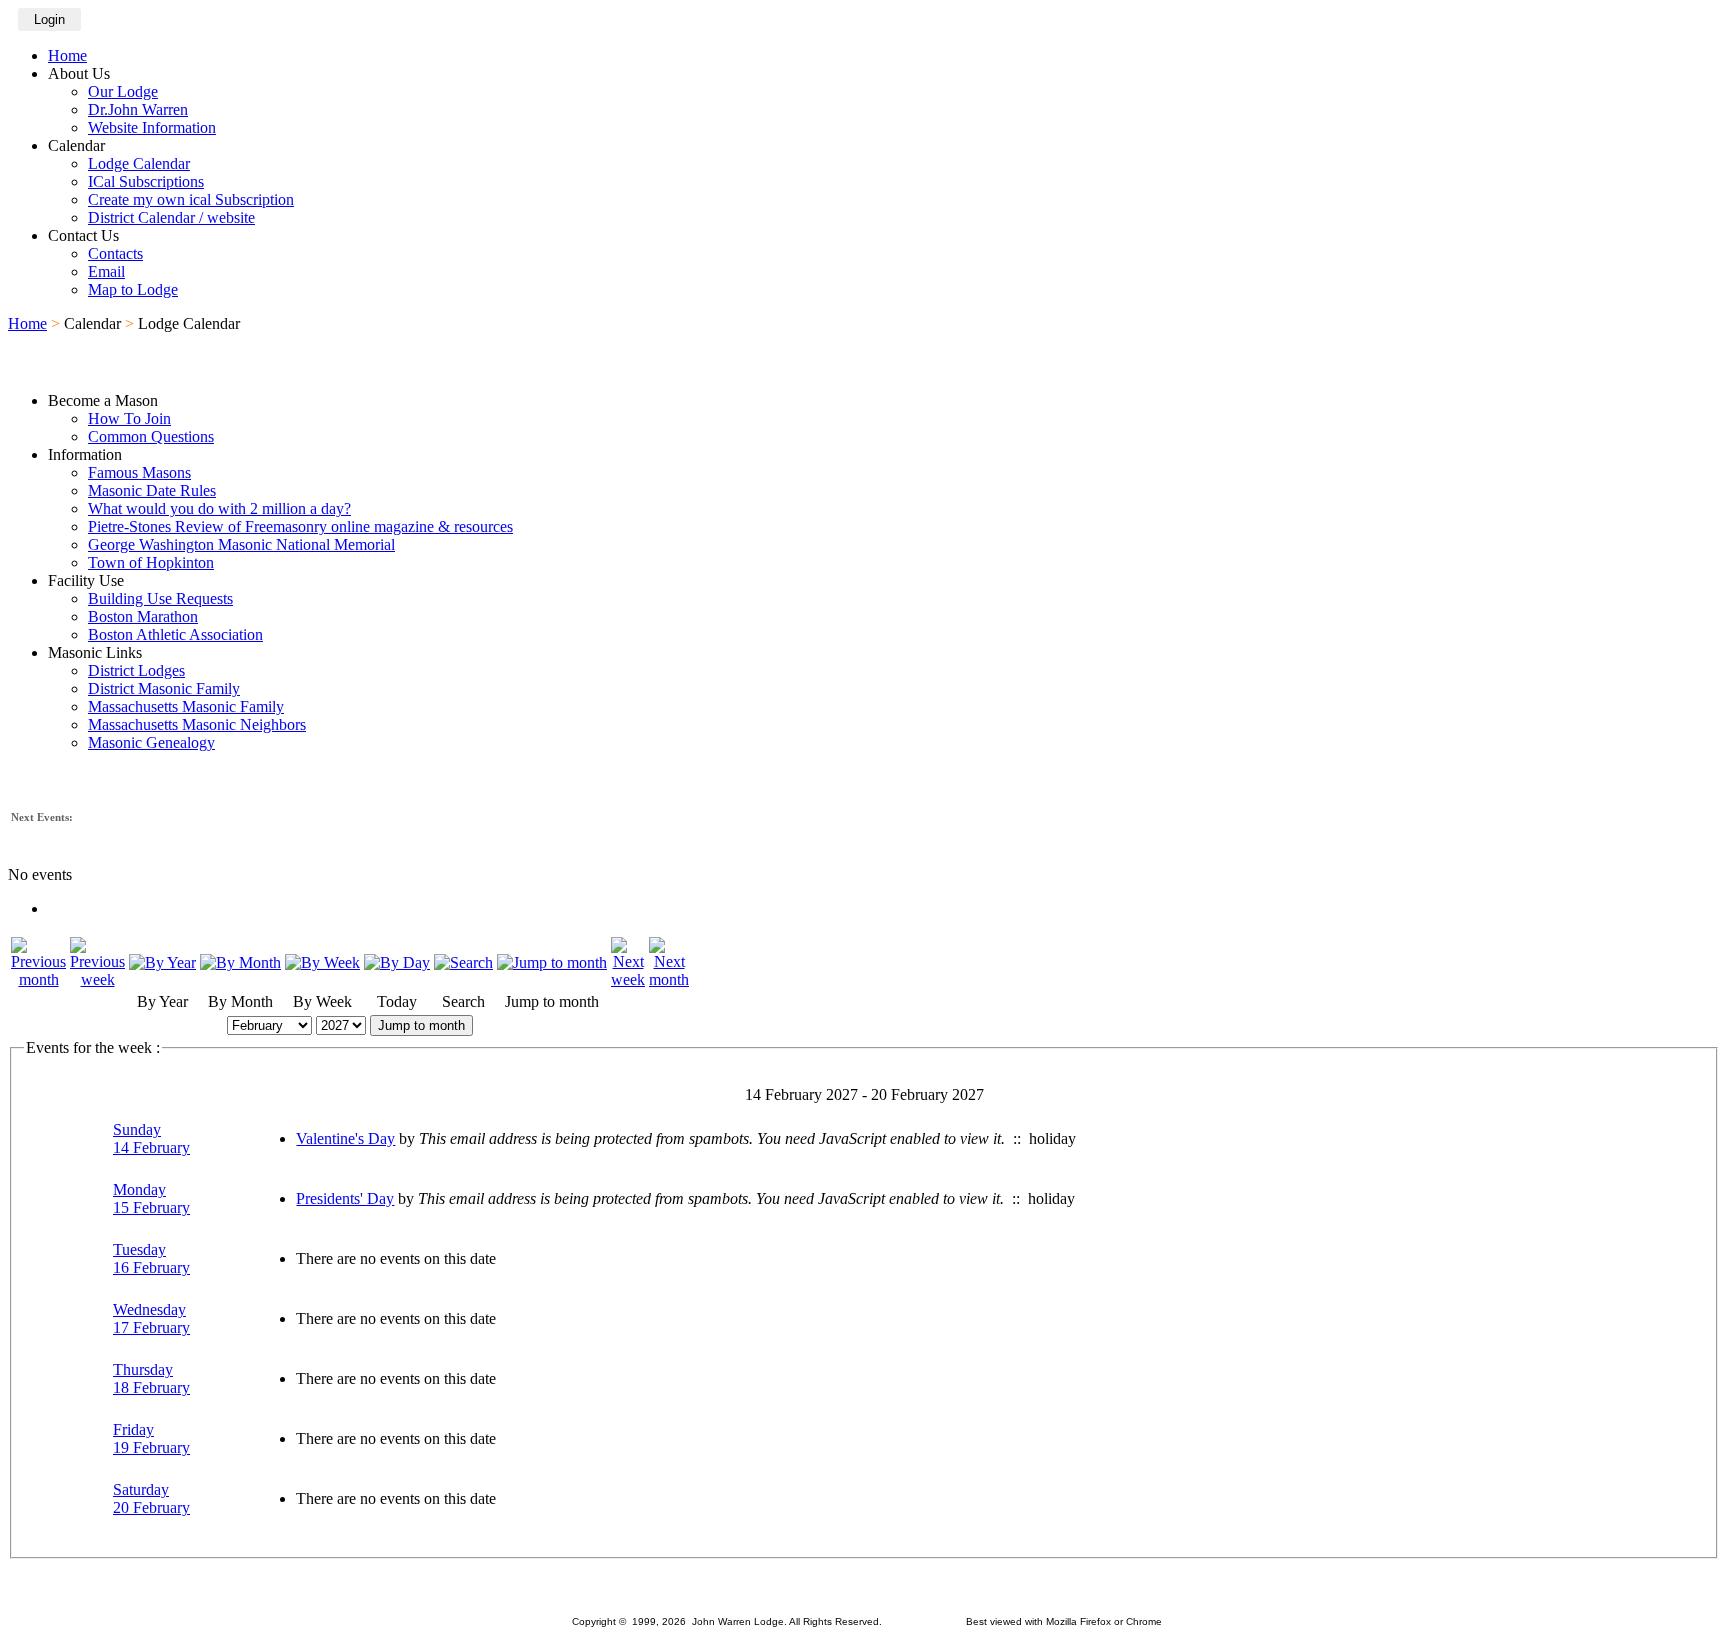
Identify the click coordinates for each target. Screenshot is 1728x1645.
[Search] (463, 962)
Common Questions (151, 436)
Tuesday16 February (151, 1258)
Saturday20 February (151, 1498)
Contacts (115, 253)
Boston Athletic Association (175, 634)
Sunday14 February (151, 1138)
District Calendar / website (171, 217)
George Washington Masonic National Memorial (241, 544)
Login (49, 19)
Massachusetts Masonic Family (186, 706)
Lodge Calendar (139, 163)
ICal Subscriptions (146, 181)
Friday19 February (151, 1438)
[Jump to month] (552, 962)
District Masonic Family (164, 688)
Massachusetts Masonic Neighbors (197, 724)
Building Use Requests (160, 598)
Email (106, 271)
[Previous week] (97, 979)
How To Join (129, 418)
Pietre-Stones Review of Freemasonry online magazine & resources (300, 526)
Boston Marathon (143, 616)
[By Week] (322, 962)
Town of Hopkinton (151, 562)
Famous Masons (139, 472)
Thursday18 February (151, 1378)
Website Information (152, 127)
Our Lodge (123, 91)
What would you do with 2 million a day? (219, 508)
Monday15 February (151, 1198)
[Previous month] (38, 979)
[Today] (397, 962)
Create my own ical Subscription (191, 199)
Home (67, 55)
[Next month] (669, 979)
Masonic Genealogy (151, 742)
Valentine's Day (345, 1138)
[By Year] (162, 962)
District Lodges (136, 670)
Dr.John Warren (138, 109)
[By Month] (240, 962)
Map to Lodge (133, 289)
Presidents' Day (345, 1198)
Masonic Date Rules (152, 490)
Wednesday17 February (151, 1318)
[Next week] (628, 979)
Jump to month (421, 1025)
